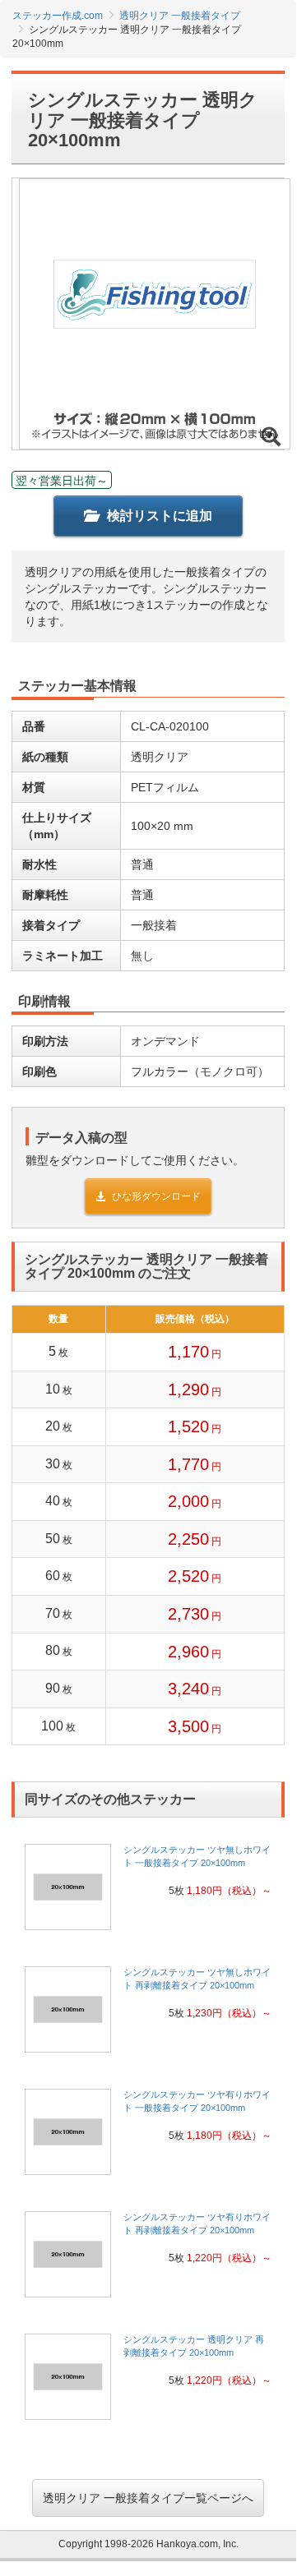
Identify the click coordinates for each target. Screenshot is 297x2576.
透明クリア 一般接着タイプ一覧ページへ (148, 2498)
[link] (148, 1892)
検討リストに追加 (160, 516)
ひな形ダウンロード (156, 1196)
